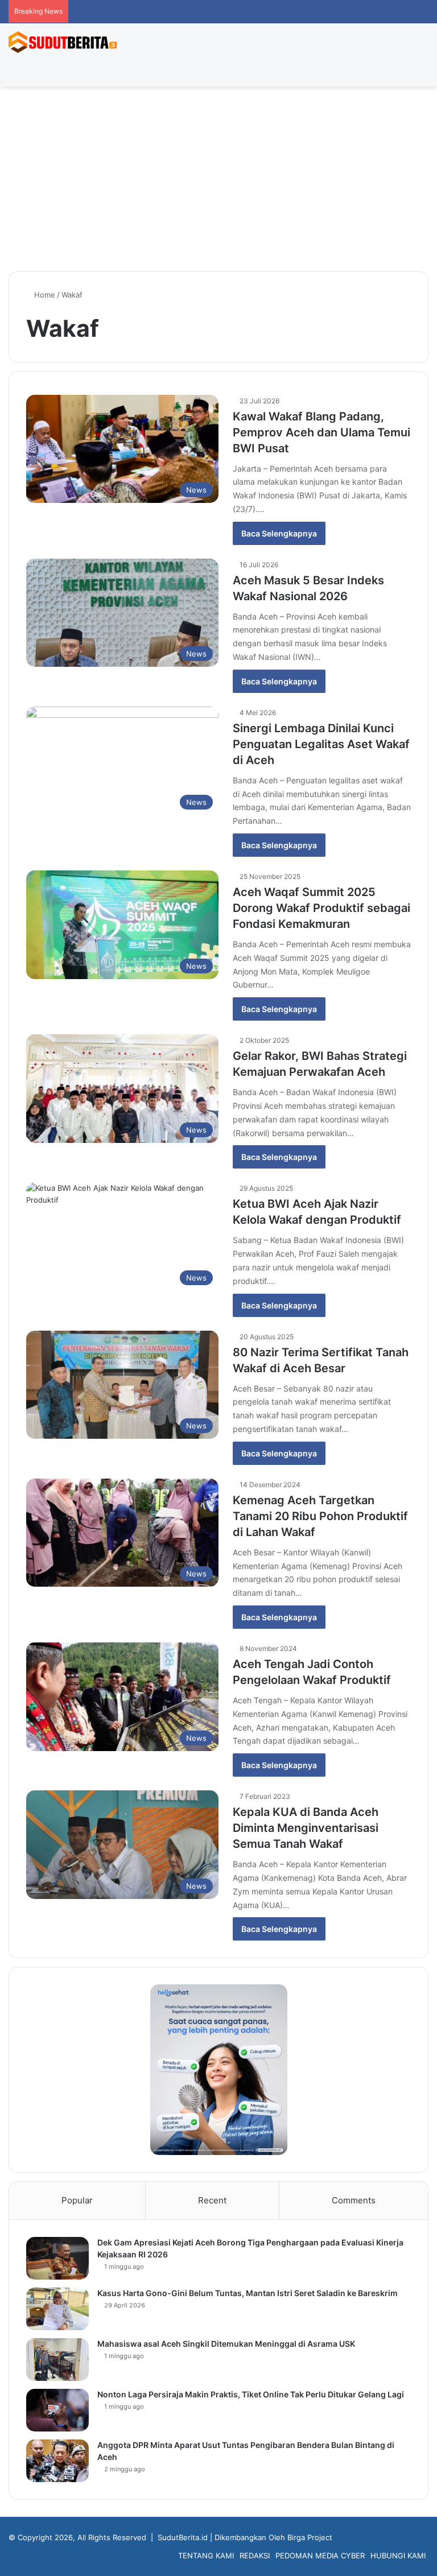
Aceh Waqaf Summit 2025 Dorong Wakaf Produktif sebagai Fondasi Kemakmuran (321, 908)
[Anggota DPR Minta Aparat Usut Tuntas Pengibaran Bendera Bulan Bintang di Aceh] (57, 2461)
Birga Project (310, 2537)
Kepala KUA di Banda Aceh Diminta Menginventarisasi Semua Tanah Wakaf (306, 1828)
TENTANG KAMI (206, 2556)
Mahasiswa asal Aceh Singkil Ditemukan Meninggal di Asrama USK (226, 2344)
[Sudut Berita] (63, 42)
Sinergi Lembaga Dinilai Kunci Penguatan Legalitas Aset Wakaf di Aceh (321, 744)
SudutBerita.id (183, 2537)
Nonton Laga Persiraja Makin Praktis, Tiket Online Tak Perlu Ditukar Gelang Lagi (251, 2394)
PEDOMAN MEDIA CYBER (320, 2556)
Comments (354, 2200)
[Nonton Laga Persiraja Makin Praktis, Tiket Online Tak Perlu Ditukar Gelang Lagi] (57, 2410)
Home (44, 295)
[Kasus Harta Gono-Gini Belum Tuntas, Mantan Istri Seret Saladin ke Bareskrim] (57, 2309)
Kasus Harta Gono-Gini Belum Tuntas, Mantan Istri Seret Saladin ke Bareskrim (248, 2293)
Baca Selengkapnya (279, 533)
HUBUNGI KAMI (398, 2556)
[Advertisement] (218, 183)
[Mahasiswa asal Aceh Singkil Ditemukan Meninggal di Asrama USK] (57, 2360)
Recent (212, 2200)
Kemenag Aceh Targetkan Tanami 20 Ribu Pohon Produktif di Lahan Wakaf (320, 1516)
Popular (77, 2200)
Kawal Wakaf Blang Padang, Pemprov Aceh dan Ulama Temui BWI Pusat (321, 432)
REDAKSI (255, 2556)
